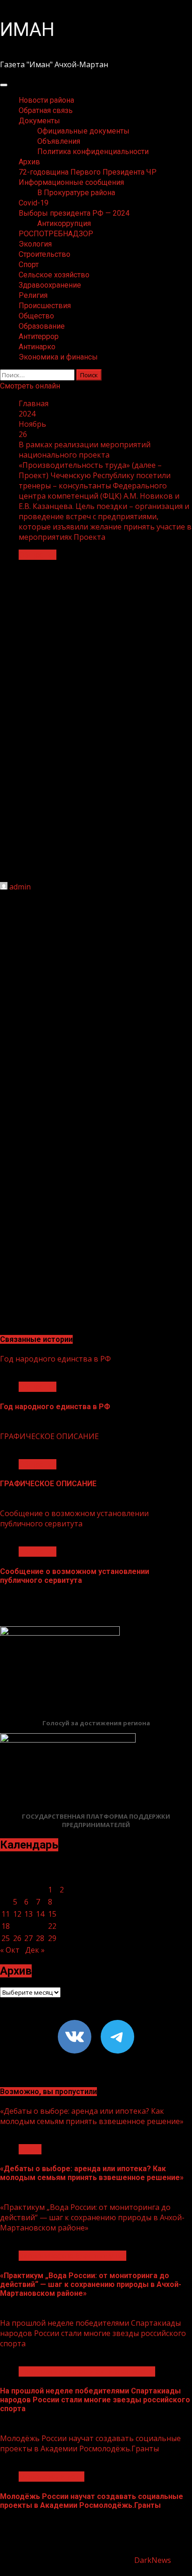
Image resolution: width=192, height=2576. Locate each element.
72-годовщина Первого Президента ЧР (88, 172)
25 (6, 1938)
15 (52, 1914)
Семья (30, 2149)
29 (52, 1938)
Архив (29, 162)
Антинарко (37, 347)
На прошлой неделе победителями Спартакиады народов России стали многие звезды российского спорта (93, 2333)
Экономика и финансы (58, 357)
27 (28, 1938)
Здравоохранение (50, 285)
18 (6, 1926)
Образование (42, 326)
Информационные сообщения (71, 182)
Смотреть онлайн (30, 386)
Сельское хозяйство (54, 275)
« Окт (10, 1950)
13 (28, 1914)
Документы (39, 121)
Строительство (45, 254)
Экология (35, 244)
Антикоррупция (64, 223)
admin (20, 887)
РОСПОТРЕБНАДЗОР (56, 234)
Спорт (29, 265)
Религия (33, 295)
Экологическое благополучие (72, 2256)
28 (40, 1938)
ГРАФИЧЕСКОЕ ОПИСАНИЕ (49, 1436)
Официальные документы (83, 131)
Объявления (59, 141)
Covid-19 (34, 203)
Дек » (35, 1950)
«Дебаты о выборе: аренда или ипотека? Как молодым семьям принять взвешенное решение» (92, 2116)
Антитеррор (39, 336)
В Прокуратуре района (76, 193)
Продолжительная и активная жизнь (87, 2371)
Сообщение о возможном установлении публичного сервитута (74, 1518)
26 (17, 1938)
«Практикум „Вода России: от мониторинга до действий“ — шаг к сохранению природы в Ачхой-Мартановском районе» (92, 2217)
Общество (36, 316)
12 (17, 1914)
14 (40, 1914)
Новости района (46, 100)
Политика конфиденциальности (93, 152)
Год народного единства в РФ (55, 1359)
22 (52, 1926)
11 (6, 1914)
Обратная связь (46, 110)
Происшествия (45, 306)
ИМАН (27, 30)
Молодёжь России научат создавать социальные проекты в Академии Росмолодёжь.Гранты (90, 2443)
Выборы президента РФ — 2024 (74, 213)
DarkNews (153, 2560)
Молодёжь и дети (51, 2477)
